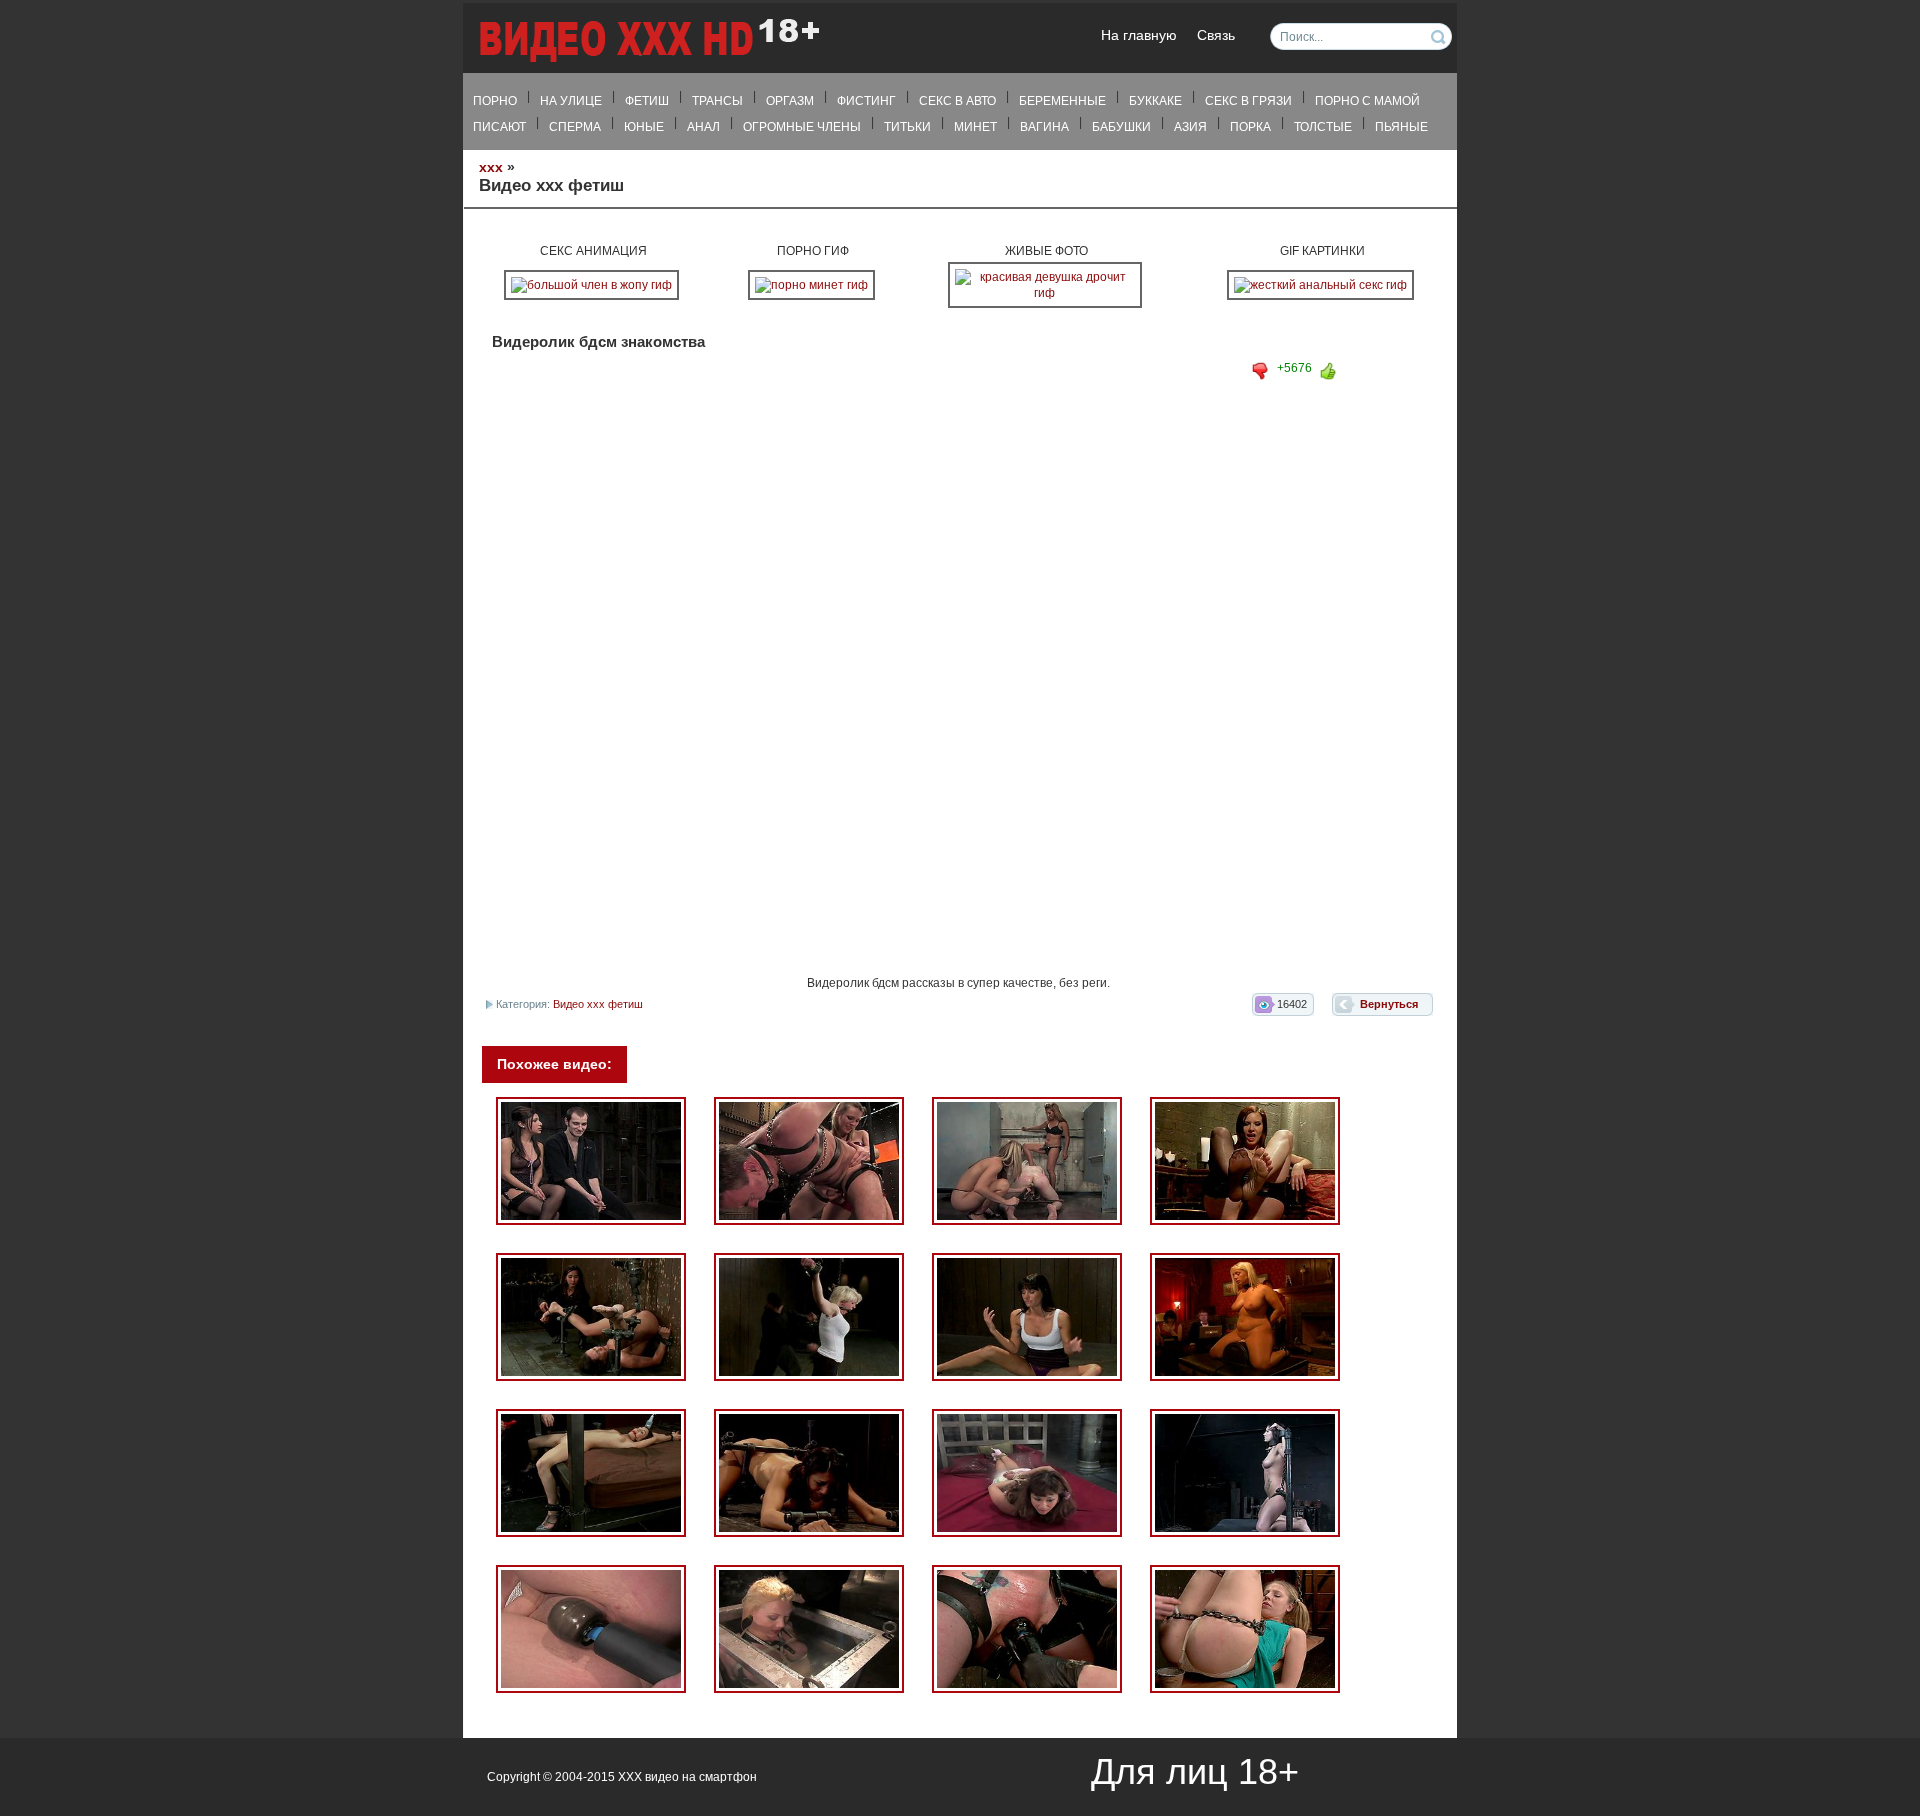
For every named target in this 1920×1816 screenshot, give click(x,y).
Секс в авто (957, 101)
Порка (1250, 127)
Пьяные (1401, 127)
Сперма (575, 127)
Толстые (1323, 127)
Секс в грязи (1248, 101)
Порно (495, 101)
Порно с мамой (1367, 101)
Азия (1190, 127)
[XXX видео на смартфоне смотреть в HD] (648, 39)
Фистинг (866, 101)
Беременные (1062, 101)
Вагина (1044, 127)
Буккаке (1155, 101)
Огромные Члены (802, 127)
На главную (1139, 35)
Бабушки (1121, 127)
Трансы (717, 101)
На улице (571, 101)
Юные (644, 127)
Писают (499, 127)
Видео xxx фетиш (598, 1004)
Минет (975, 127)
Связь (1216, 35)
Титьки (907, 127)
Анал (703, 127)
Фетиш (647, 101)
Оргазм (790, 101)
